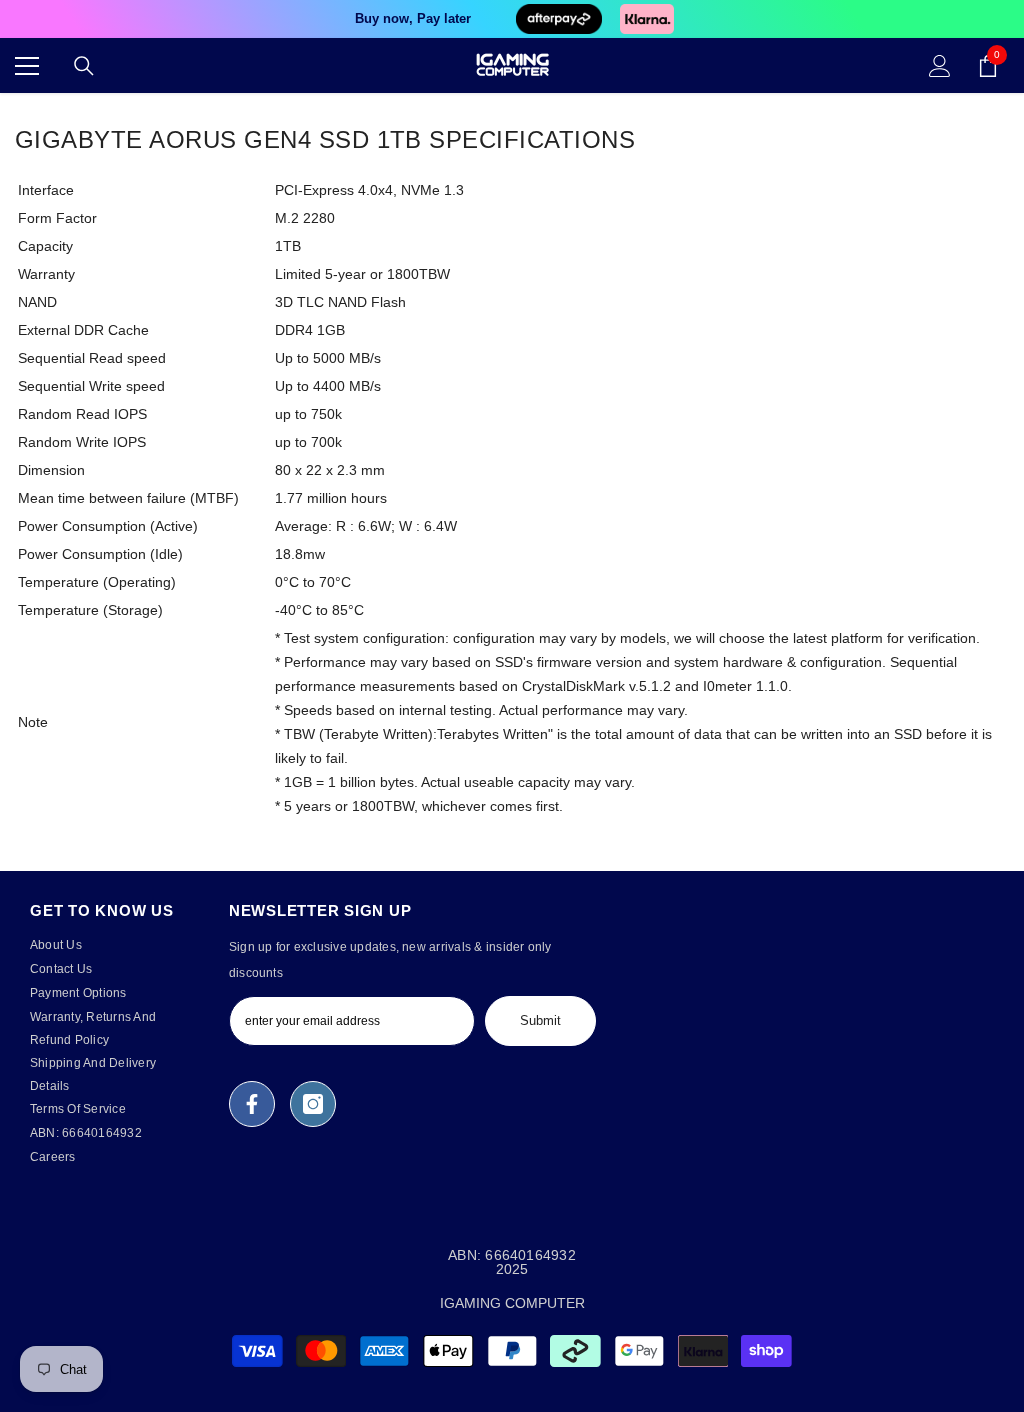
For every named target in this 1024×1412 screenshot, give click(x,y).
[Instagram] (313, 1104)
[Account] (940, 66)
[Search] (84, 66)
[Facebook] (252, 1104)
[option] (512, 19)
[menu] (27, 66)
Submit (540, 1020)
